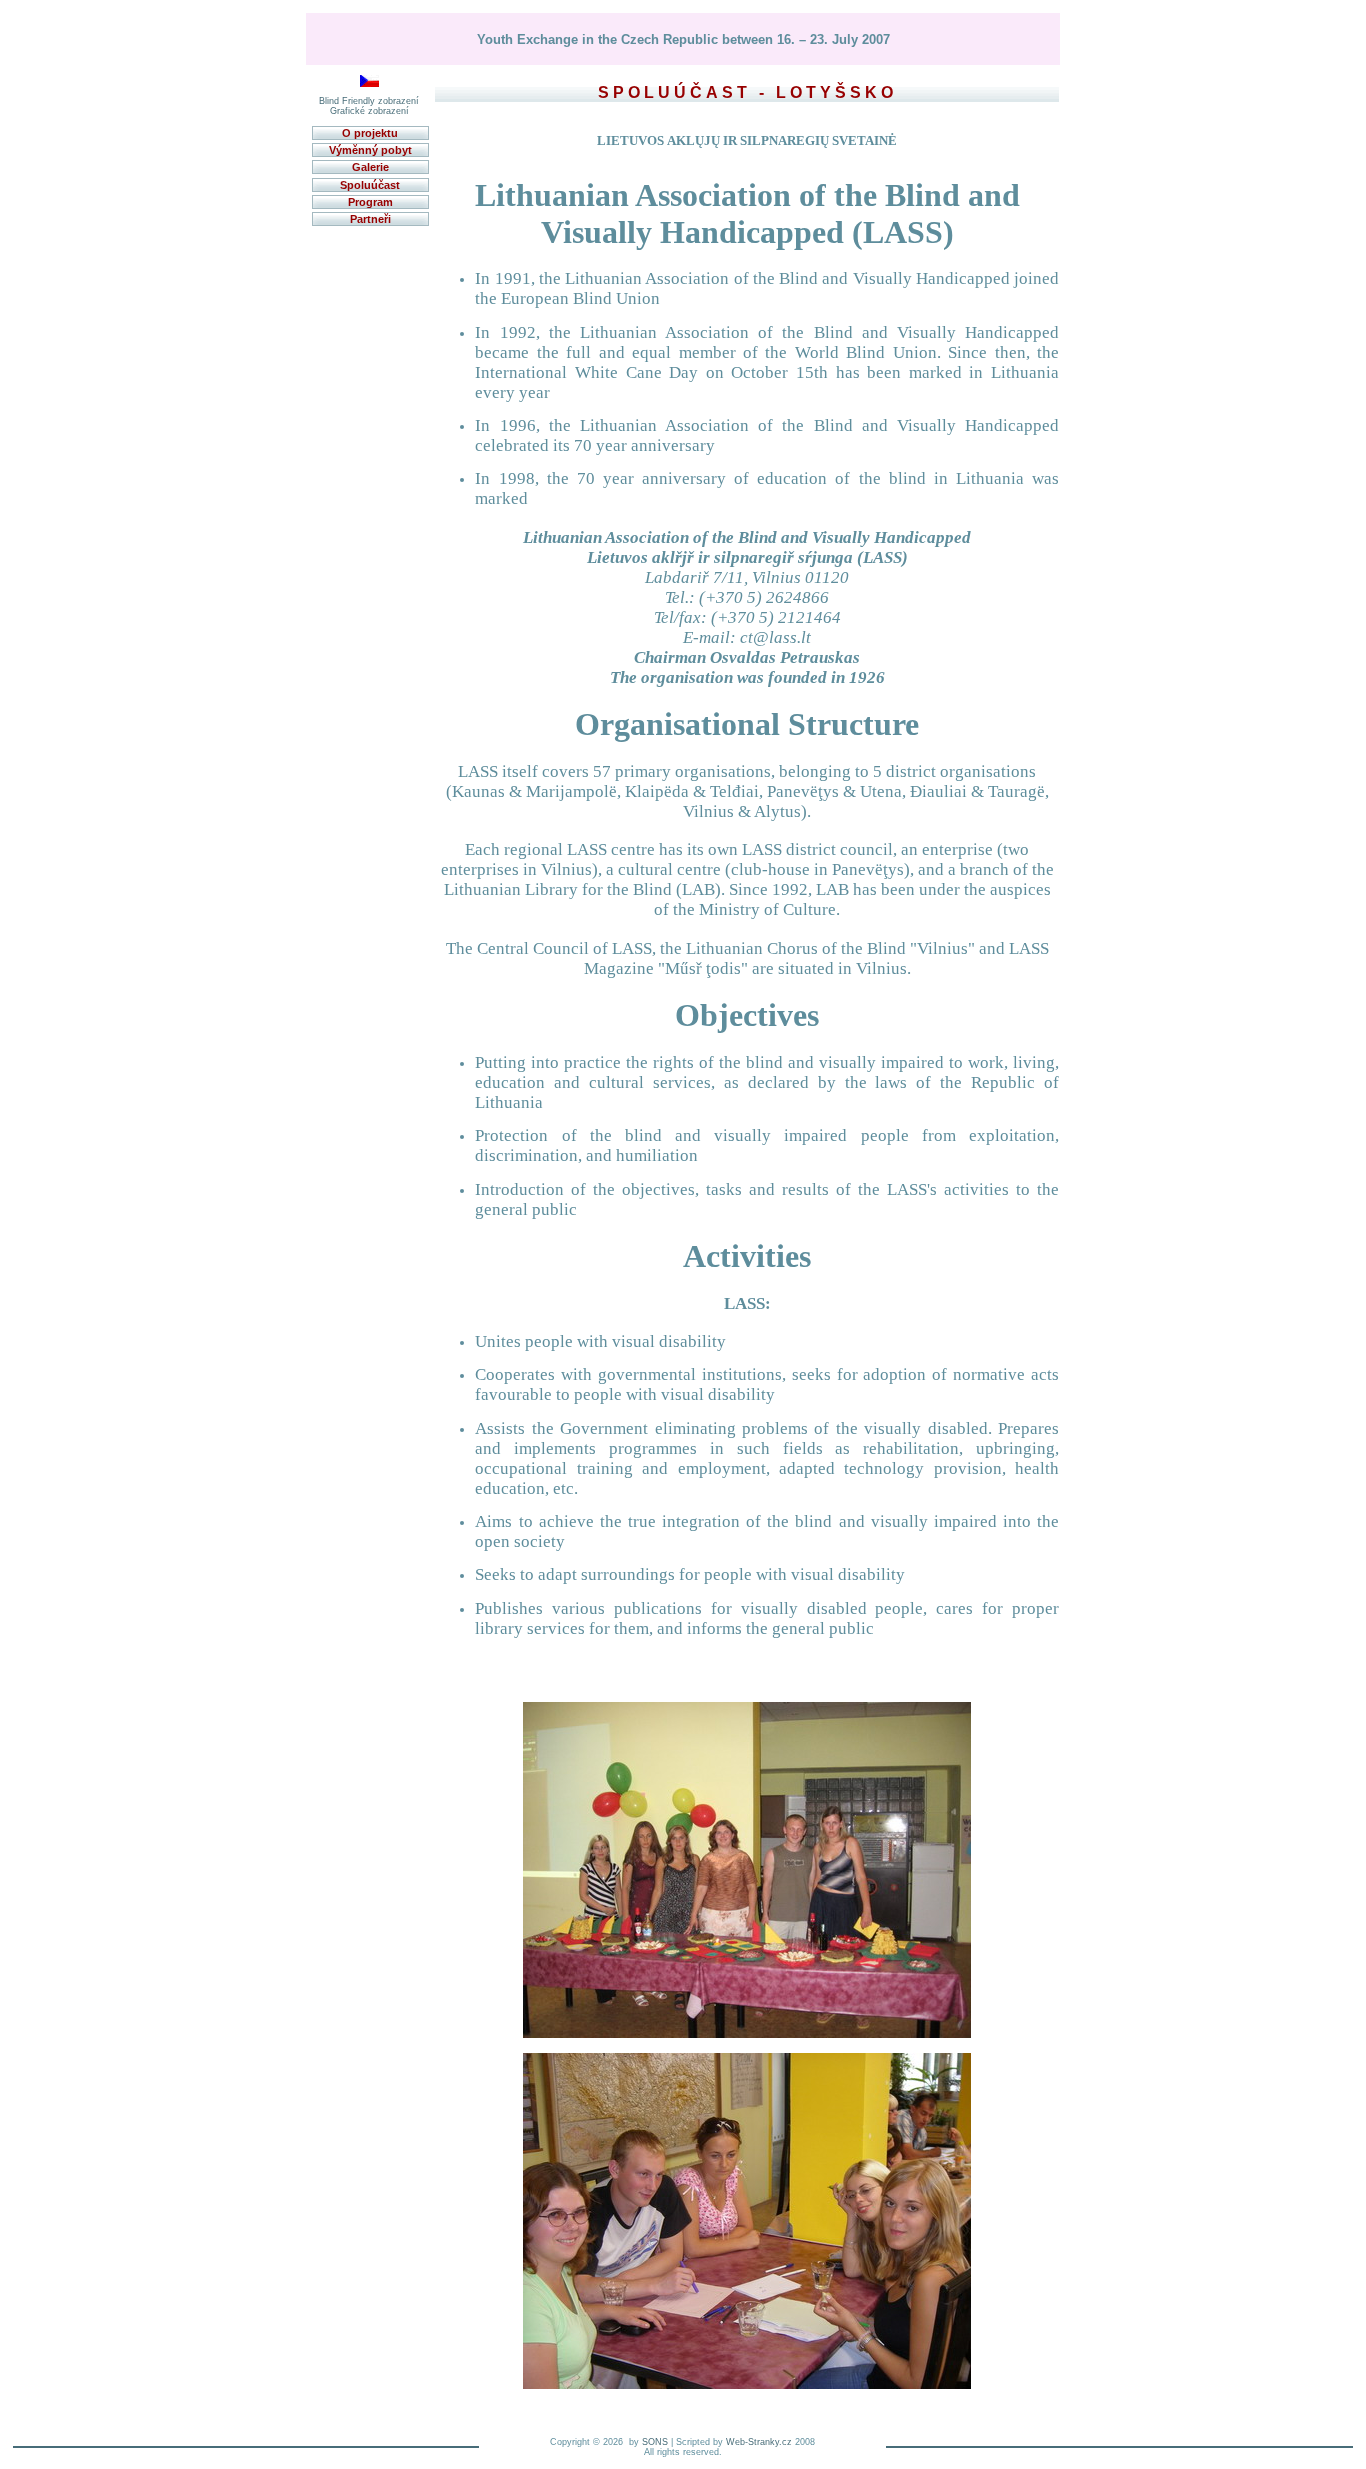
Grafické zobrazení (369, 111)
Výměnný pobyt (370, 150)
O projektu (370, 133)
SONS (655, 2442)
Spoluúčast (370, 185)
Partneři (370, 219)
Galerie (370, 167)
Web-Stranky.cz (759, 2442)
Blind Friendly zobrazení (369, 101)
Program (370, 202)
